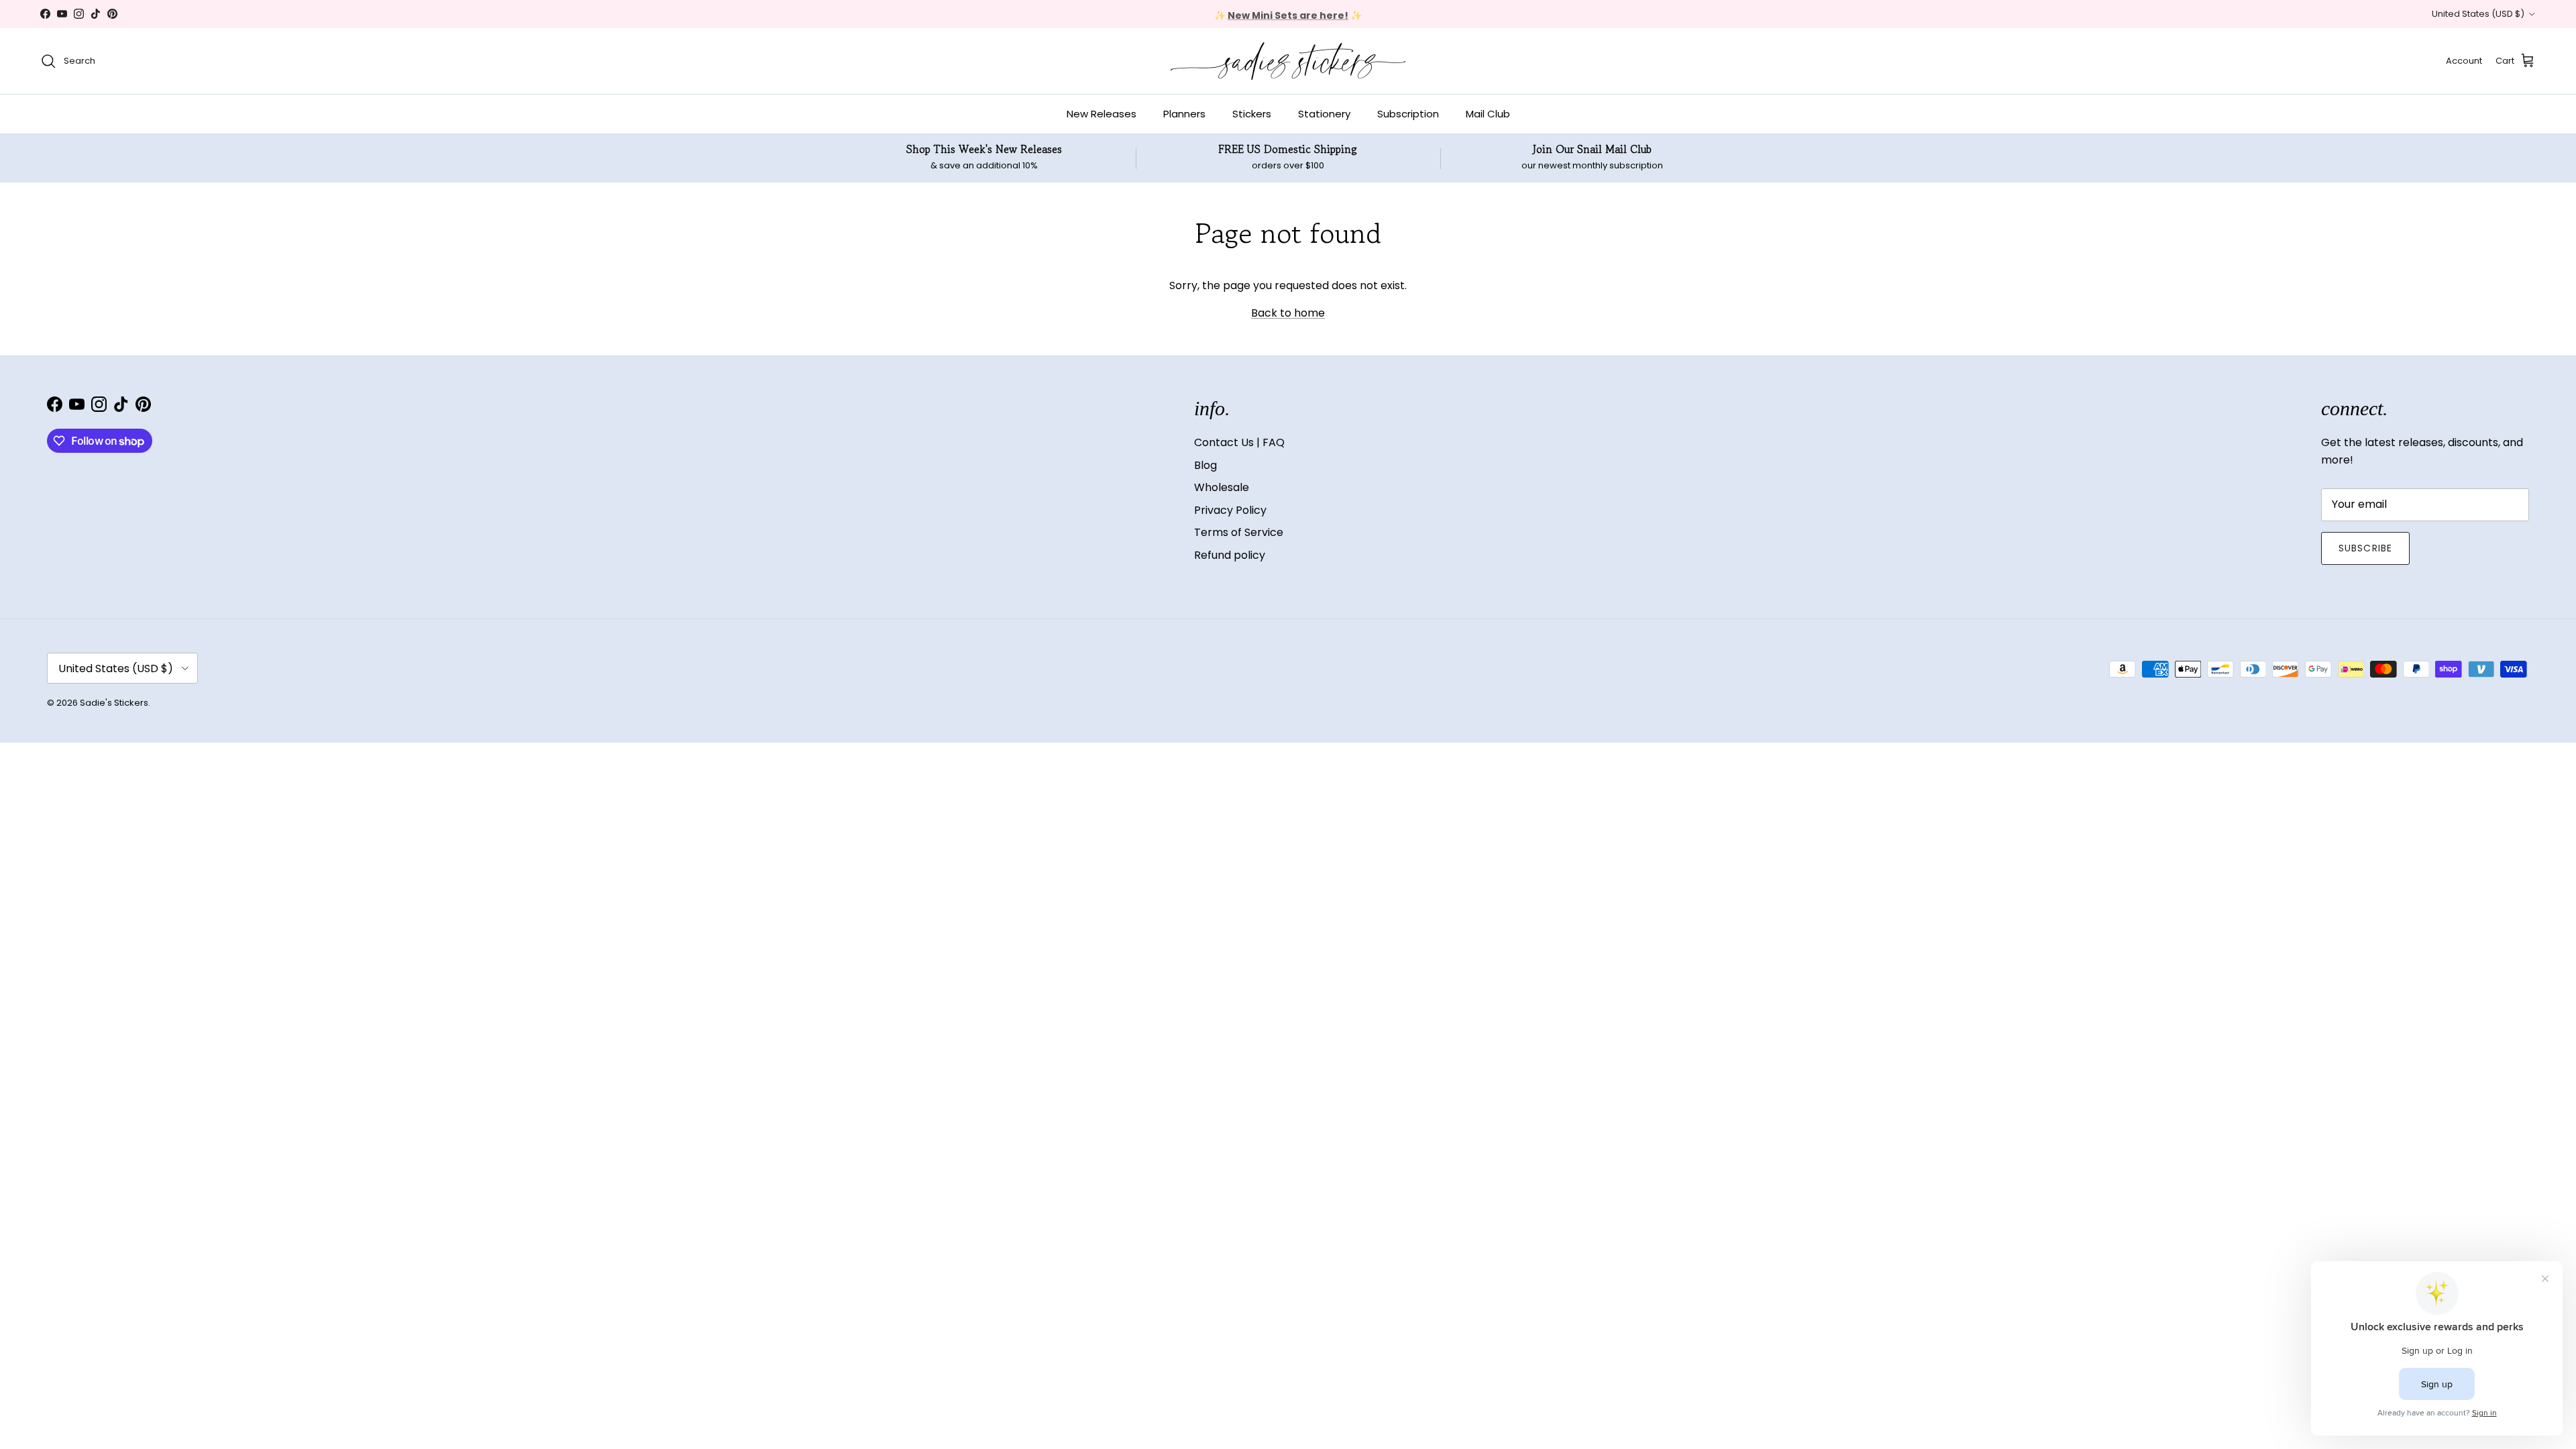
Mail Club (1488, 114)
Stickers (1252, 114)
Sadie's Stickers (114, 703)
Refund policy (1230, 555)
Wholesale (1222, 487)
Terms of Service (1239, 532)
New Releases (1102, 114)
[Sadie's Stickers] (1288, 61)
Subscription (1408, 114)
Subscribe (2365, 548)
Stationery (1324, 114)
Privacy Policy (1230, 510)
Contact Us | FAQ (1239, 442)
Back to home (1288, 313)
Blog (1205, 465)
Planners (1184, 114)
